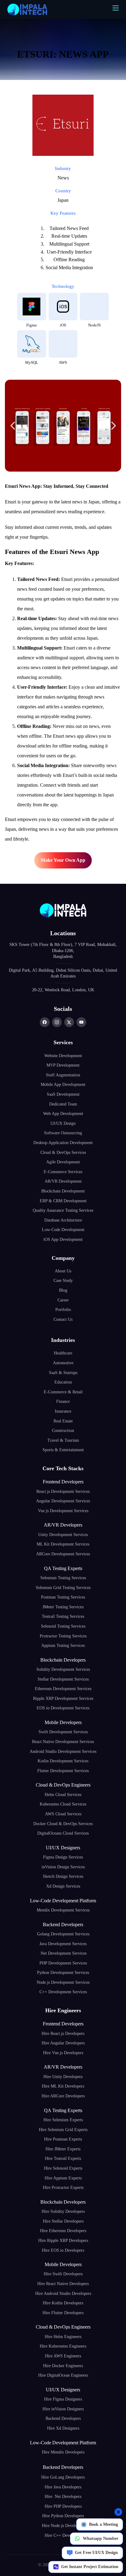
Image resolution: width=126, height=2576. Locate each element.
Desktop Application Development (63, 1143)
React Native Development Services (63, 1742)
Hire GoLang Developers (63, 2477)
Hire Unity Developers (63, 2077)
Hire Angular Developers (63, 2043)
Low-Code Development (63, 1230)
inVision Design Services (63, 1867)
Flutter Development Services (63, 1771)
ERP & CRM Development (63, 1201)
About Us (63, 1271)
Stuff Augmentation (63, 1075)
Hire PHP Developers (63, 2506)
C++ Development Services (63, 1992)
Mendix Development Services (63, 1910)
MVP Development (63, 1065)
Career (63, 1300)
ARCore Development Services (63, 1554)
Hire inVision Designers (63, 2409)
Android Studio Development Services (63, 1751)
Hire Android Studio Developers (63, 2294)
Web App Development (63, 1114)
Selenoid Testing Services (63, 1626)
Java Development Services (63, 1944)
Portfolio (63, 1310)
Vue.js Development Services (63, 1511)
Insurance (63, 1411)
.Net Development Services (63, 1953)
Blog (63, 1290)
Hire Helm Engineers (63, 2337)
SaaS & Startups (63, 1373)
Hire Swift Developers (63, 2274)
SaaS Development (63, 1094)
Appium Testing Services (63, 1646)
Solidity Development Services (63, 1669)
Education (63, 1382)
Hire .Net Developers (63, 2497)
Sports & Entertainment (63, 1450)
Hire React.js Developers (63, 2034)
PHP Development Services (63, 1963)
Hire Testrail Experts (63, 2158)
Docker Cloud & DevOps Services (63, 1824)
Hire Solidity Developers (63, 2211)
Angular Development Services (63, 1501)
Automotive (63, 1363)
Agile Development (63, 1162)
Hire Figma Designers (63, 2399)
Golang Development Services (63, 1934)
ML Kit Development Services (63, 1544)
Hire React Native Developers (63, 2284)
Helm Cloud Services (63, 1795)
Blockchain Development (63, 1191)
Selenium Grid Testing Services (63, 1588)
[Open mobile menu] (116, 8)
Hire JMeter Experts (63, 2149)
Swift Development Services (63, 1732)
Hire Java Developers (63, 2487)
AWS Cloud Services (63, 1814)
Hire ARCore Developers (63, 2096)
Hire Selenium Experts (63, 2120)
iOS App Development (63, 1239)
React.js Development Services (63, 1491)
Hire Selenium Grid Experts (63, 2130)
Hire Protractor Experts (63, 2188)
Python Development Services (63, 1973)
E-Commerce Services (63, 1172)
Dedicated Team (63, 1104)
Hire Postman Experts (63, 2139)
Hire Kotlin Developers (63, 2303)
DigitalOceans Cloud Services (63, 1833)
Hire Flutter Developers (63, 2313)
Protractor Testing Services (63, 1636)
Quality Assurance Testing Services (63, 1210)
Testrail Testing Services (63, 1616)
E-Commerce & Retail (63, 1392)
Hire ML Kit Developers (63, 2086)
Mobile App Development (63, 1085)
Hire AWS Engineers (63, 2356)
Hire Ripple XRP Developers (63, 2241)
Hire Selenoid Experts (63, 2168)
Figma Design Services (63, 1857)
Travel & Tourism (63, 1440)
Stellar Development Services (63, 1679)
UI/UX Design (63, 1123)
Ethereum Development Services (63, 1689)
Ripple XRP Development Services (63, 1699)
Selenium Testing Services (63, 1578)
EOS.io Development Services (63, 1708)
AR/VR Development (63, 1181)
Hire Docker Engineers (63, 2366)
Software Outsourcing (63, 1133)
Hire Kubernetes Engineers (63, 2346)
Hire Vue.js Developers (63, 2053)
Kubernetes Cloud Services (63, 1804)
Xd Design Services (63, 1886)
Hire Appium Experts (63, 2178)
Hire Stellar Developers (63, 2221)
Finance (63, 1401)
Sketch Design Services (63, 1876)
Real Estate (63, 1421)
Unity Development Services (63, 1535)
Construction (63, 1431)
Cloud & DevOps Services (63, 1152)
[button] (13, 426)
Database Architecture (63, 1220)
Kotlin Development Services (63, 1761)
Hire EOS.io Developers (63, 2250)
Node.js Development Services (63, 1982)
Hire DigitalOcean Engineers (63, 2375)
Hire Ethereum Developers (63, 2231)
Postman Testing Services (63, 1597)
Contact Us (63, 1319)
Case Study (63, 1280)
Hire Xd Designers (63, 2428)
